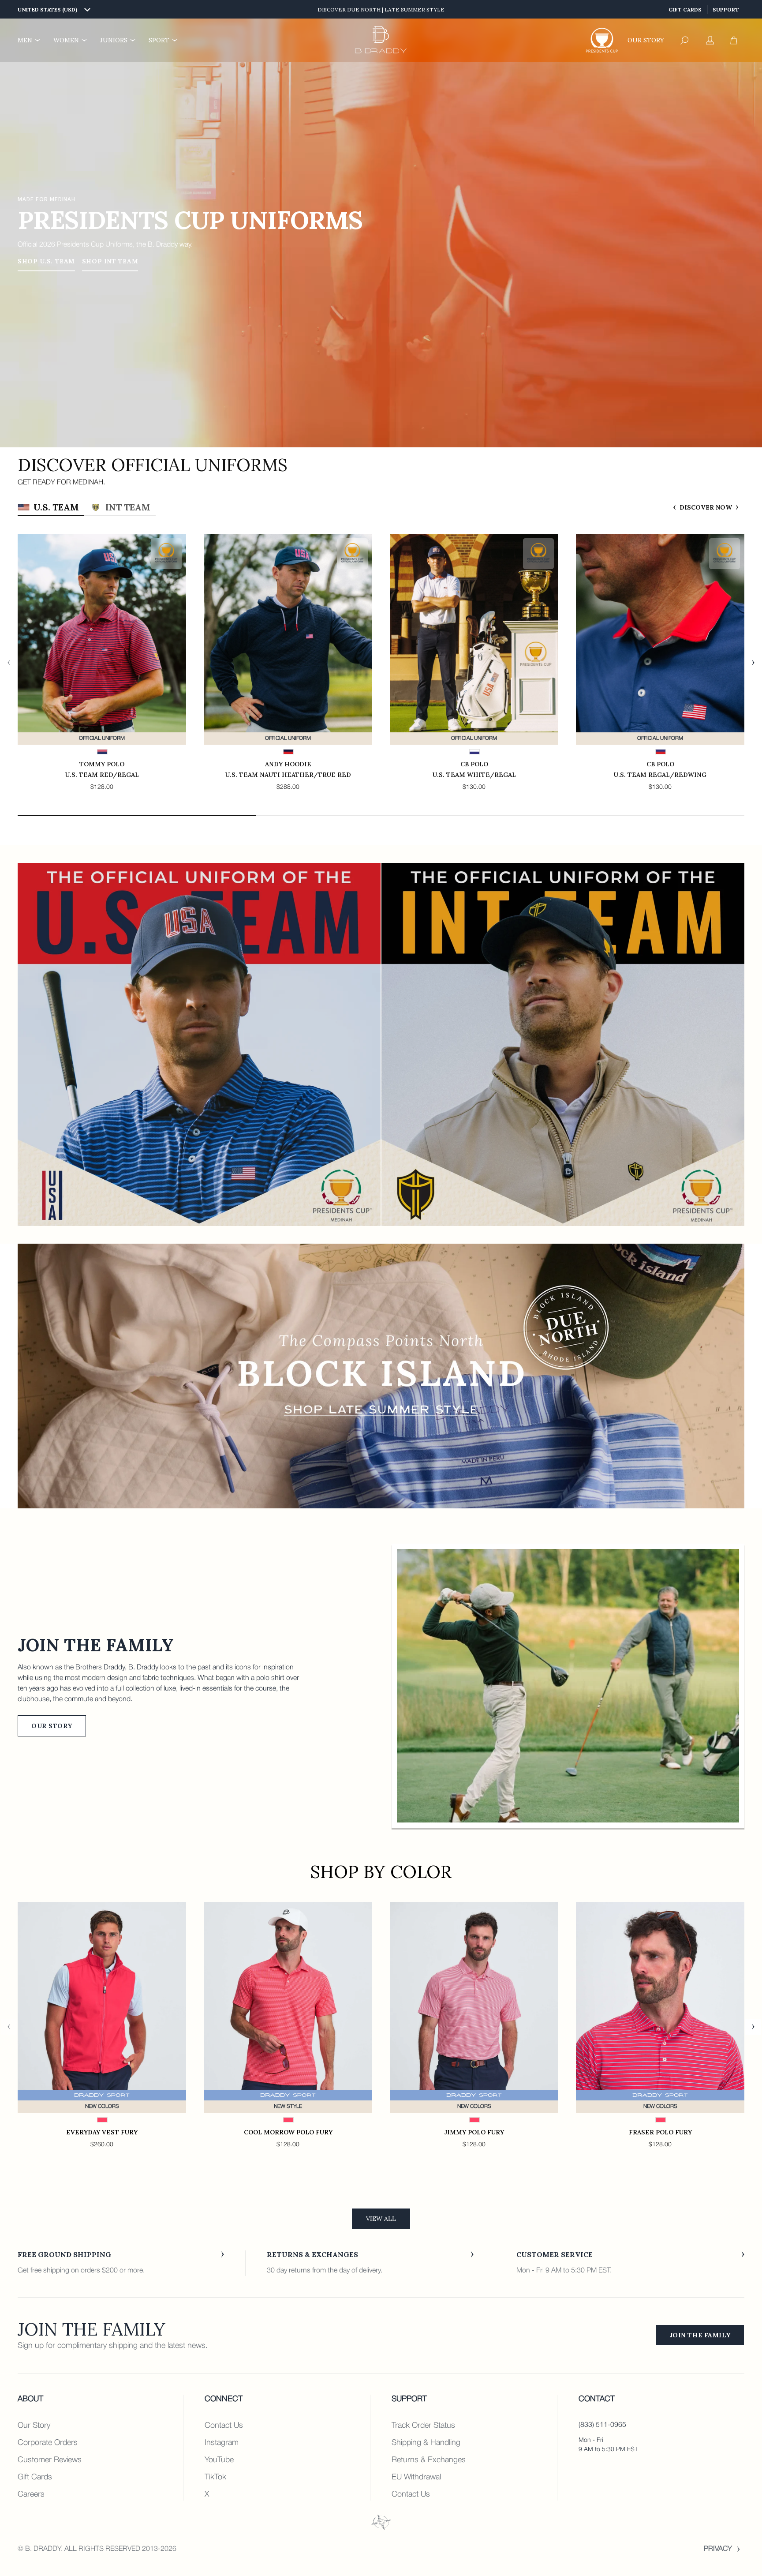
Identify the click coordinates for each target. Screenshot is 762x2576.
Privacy (718, 2549)
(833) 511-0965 (602, 2425)
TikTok (215, 2477)
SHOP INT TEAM (110, 261)
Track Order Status (423, 2426)
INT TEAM (128, 507)
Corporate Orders (48, 2443)
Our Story (52, 1726)
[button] (684, 40)
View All (381, 2219)
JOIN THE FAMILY (700, 2335)
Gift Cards (685, 9)
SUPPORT (726, 9)
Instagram (222, 2443)
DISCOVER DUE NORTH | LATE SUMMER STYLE (381, 9)
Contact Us (224, 2426)
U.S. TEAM (56, 507)
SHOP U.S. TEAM (46, 261)
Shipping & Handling (426, 2443)
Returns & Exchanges (429, 2460)
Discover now (706, 507)
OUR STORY (646, 40)
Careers (31, 2494)
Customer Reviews (50, 2460)
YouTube (219, 2460)
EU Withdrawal (416, 2477)
